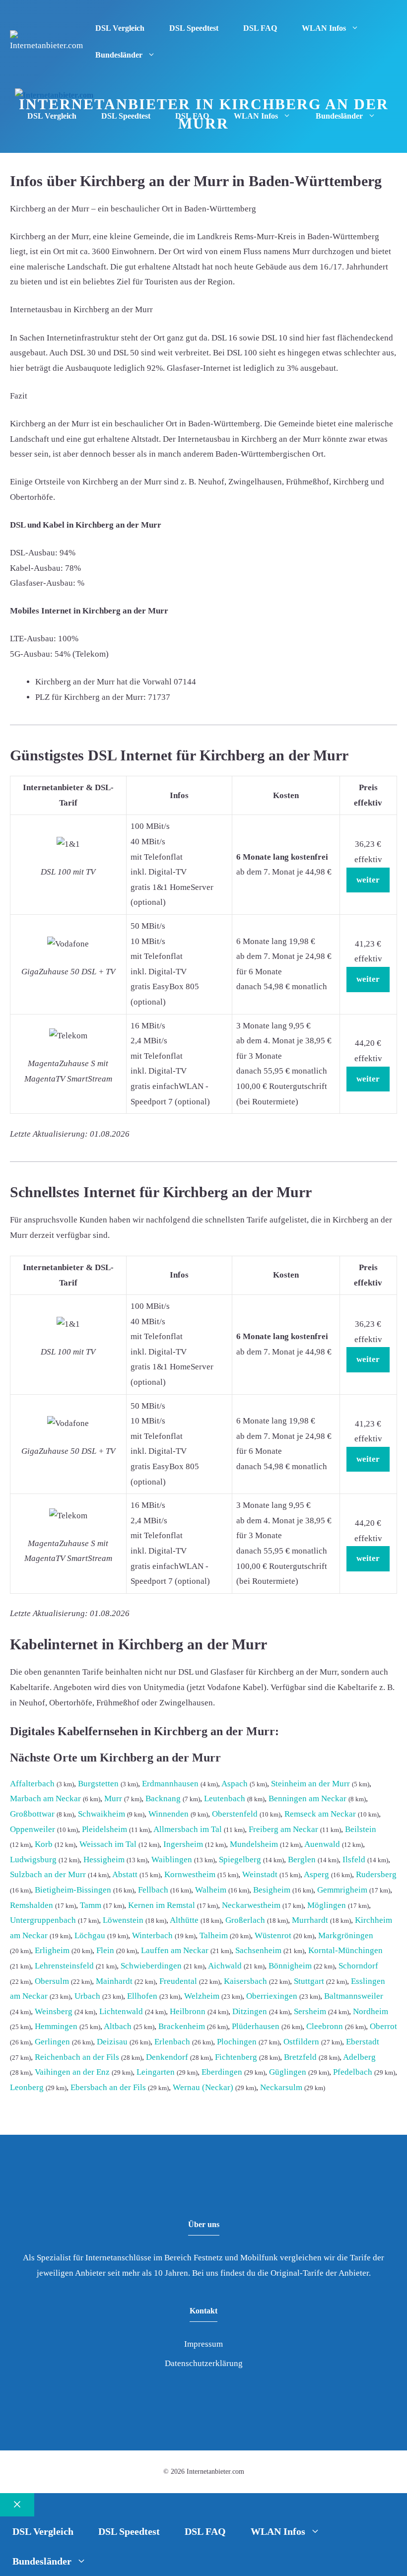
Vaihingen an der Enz (72, 2072)
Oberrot (383, 2026)
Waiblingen (172, 1860)
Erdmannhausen (170, 1784)
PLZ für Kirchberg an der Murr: (91, 697)
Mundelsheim (254, 1844)
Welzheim (202, 1996)
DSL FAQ (260, 28)
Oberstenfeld (235, 1814)
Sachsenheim (258, 1950)
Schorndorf (358, 1966)
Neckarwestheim (251, 1905)
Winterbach (152, 1935)
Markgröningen (346, 1935)
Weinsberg (54, 2011)
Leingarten (156, 2072)
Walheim (211, 1890)
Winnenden (169, 1814)
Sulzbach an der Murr (48, 1874)
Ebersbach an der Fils (108, 2087)
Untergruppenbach (43, 1920)
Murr (113, 1798)
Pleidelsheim (104, 1829)
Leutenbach (225, 1798)
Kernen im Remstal (162, 1905)
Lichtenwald (121, 2011)
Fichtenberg (236, 2057)
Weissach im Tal (108, 1844)
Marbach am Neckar (45, 1798)
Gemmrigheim (342, 1890)
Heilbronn (188, 2011)
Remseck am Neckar (320, 1814)
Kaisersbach (245, 1981)
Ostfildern (301, 2042)
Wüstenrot (273, 1935)
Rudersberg (376, 1874)
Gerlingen (52, 2042)
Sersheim (310, 2011)
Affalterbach (32, 1784)
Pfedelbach (353, 2072)
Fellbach (153, 1890)
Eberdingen (222, 2072)
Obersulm (52, 1981)
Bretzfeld (300, 2057)
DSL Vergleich (120, 28)
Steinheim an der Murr (310, 1784)
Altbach (118, 2026)
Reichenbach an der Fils (77, 2057)
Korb (44, 1844)
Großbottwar (32, 1814)
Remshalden (32, 1905)
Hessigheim (104, 1860)
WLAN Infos (324, 28)
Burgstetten (98, 1784)
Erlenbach (172, 2042)
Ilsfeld (354, 1860)
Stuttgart (309, 1981)
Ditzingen (250, 2011)
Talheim (214, 1935)
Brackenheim (182, 2026)
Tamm (91, 1905)
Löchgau (90, 1935)
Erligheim (52, 1950)
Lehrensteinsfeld (64, 1966)
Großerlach (245, 1920)
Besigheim (272, 1890)
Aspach (235, 1784)
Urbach (87, 1996)
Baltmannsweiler (354, 1996)
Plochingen (237, 2042)
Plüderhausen (256, 2026)
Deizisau (112, 2042)
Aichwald (225, 1966)
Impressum (203, 2344)
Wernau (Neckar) (203, 2087)
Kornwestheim (190, 1874)
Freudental (178, 1981)
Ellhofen (142, 1996)
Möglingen (327, 1905)
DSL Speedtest (194, 28)
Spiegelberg (240, 1860)
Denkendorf (167, 2057)
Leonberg (27, 2087)
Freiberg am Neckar (283, 1829)
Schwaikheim (102, 1814)
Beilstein (361, 1829)
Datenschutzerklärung (204, 2363)
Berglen (302, 1860)
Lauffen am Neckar (175, 1950)
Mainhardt (114, 1981)
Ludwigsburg (33, 1860)
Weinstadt (260, 1874)
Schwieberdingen (151, 1966)
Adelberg (359, 2057)
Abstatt (125, 1874)
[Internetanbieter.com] (54, 96)
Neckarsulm (281, 2087)
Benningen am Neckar (307, 1798)
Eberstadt (363, 2042)
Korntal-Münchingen (345, 1950)
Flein (105, 1950)
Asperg (316, 1874)
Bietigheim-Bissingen (73, 1890)
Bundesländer (119, 55)
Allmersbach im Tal (188, 1829)
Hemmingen (56, 2026)
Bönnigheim (290, 1966)
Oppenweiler (33, 1829)
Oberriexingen (272, 1996)
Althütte (184, 1920)
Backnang (163, 1798)
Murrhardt (310, 1920)
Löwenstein (123, 1920)
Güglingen (288, 2072)
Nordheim (371, 2011)
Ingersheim (183, 1844)
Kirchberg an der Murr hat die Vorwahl (103, 682)
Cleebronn (325, 2026)
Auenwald (322, 1844)
